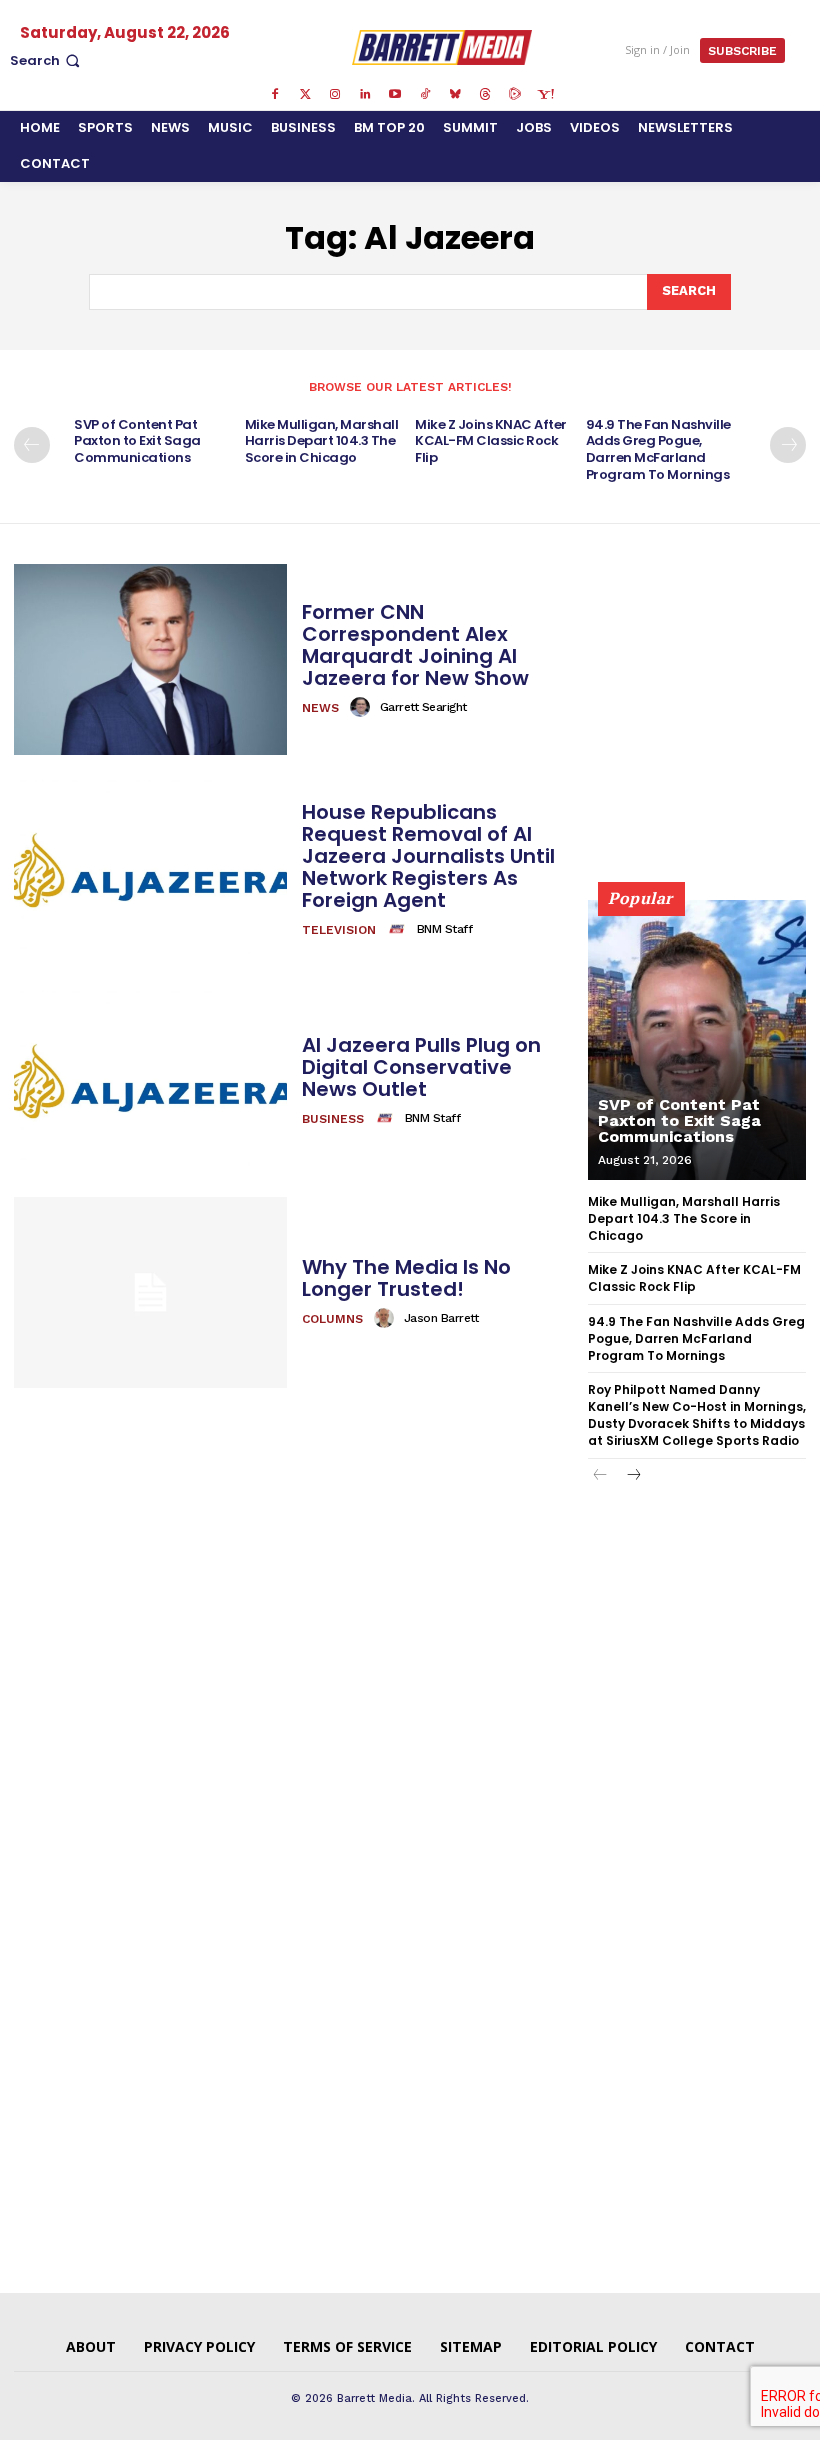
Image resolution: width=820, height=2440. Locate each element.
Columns (332, 1319)
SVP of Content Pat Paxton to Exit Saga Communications (137, 441)
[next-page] (788, 445)
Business (333, 1119)
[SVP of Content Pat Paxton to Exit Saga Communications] (697, 1040)
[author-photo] (363, 707)
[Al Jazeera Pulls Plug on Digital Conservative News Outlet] (150, 1081)
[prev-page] (32, 445)
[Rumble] (515, 95)
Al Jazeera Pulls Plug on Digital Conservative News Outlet (421, 1067)
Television (339, 930)
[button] (47, 60)
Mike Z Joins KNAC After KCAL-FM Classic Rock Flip (491, 441)
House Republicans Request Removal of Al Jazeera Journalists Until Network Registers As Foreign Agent (428, 856)
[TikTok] (425, 95)
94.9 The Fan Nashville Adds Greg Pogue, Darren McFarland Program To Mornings (658, 450)
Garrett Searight (423, 707)
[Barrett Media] (441, 47)
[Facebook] (275, 95)
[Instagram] (335, 95)
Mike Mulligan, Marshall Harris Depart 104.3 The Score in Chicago (322, 441)
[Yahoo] (545, 95)
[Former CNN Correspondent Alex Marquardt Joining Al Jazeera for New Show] (150, 659)
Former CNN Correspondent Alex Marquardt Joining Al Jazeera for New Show (415, 645)
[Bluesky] (455, 95)
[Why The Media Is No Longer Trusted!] (150, 1292)
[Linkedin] (365, 95)
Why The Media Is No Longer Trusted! (406, 1278)
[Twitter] (305, 95)
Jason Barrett (441, 1318)
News (320, 708)
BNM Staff (445, 929)
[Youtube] (395, 95)
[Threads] (485, 95)
